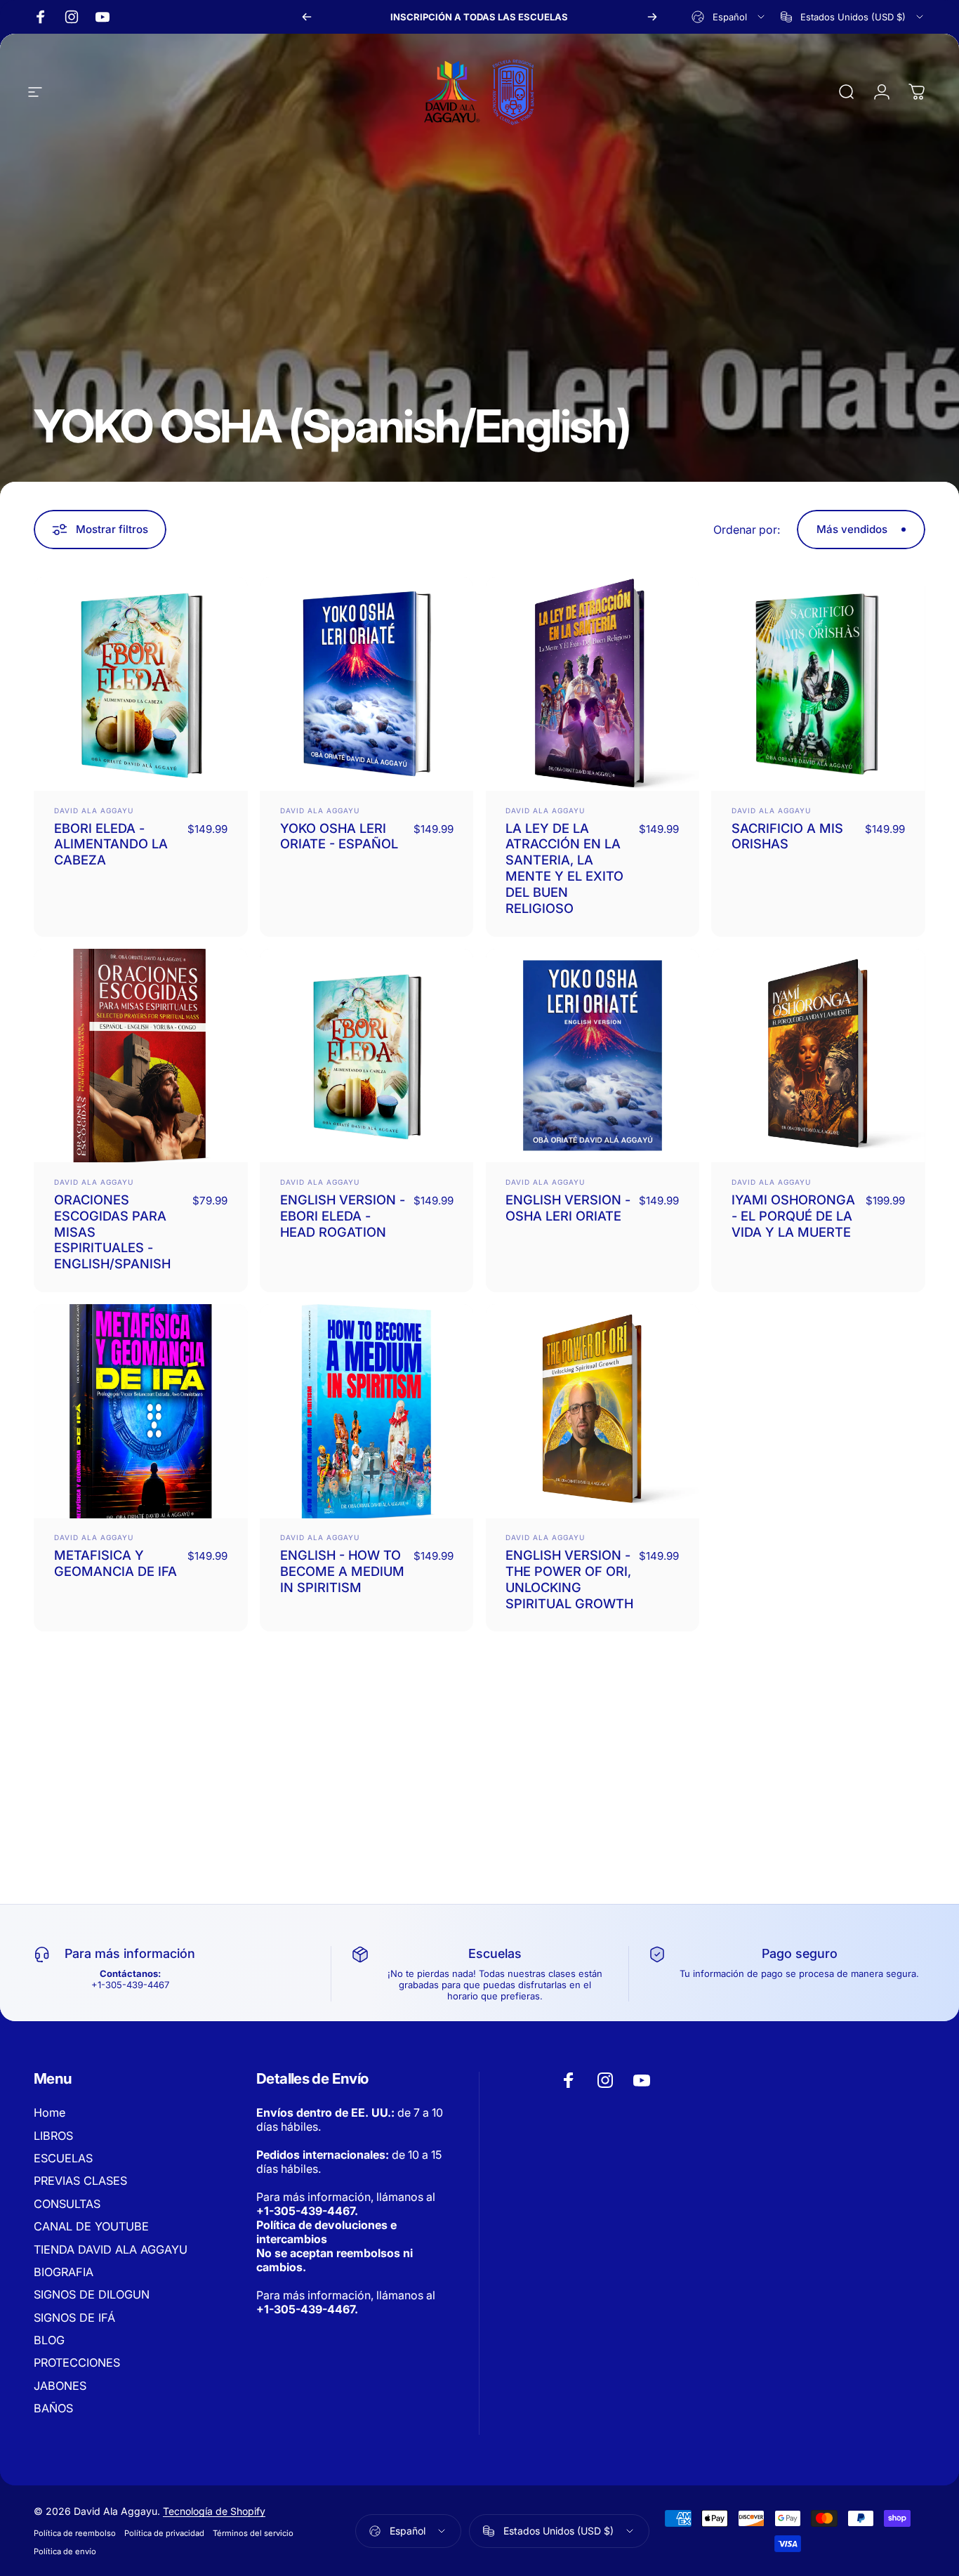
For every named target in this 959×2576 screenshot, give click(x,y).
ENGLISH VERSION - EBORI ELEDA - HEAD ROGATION (343, 1216)
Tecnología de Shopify (214, 2511)
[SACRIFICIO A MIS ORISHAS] (818, 684)
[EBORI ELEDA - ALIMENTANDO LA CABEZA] (141, 684)
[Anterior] (307, 17)
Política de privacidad (164, 2533)
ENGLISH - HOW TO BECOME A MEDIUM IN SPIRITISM (342, 1571)
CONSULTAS (67, 2204)
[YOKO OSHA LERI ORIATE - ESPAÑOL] (367, 684)
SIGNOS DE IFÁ (74, 2318)
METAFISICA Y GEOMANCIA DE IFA (115, 1563)
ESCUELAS (63, 2158)
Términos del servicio (253, 2533)
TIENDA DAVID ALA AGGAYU (111, 2249)
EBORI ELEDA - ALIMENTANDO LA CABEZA (111, 844)
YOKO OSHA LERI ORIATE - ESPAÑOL (339, 836)
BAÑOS (53, 2408)
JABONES (60, 2386)
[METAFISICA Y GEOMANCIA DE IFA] (141, 1411)
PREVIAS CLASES (80, 2181)
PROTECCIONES (77, 2363)
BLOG (49, 2340)
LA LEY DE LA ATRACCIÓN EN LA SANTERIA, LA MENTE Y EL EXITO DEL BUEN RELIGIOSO (564, 868)
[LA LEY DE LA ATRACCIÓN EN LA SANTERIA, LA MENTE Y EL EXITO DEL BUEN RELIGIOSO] (593, 684)
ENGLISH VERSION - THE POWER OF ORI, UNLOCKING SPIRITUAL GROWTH (569, 1579)
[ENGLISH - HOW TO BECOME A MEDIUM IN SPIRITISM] (367, 1411)
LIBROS (53, 2136)
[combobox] (729, 17)
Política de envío (65, 2551)
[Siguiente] (652, 17)
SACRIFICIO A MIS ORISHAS (787, 836)
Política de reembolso (75, 2533)
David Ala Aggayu (94, 810)
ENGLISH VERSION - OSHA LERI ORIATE (568, 1208)
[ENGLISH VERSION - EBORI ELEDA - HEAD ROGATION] (367, 1056)
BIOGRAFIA (64, 2272)
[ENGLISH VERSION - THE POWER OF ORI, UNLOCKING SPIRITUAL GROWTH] (593, 1411)
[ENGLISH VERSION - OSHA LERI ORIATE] (593, 1056)
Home (49, 2112)
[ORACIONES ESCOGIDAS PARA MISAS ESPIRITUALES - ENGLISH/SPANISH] (141, 1056)
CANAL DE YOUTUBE (91, 2226)
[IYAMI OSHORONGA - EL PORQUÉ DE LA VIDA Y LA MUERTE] (818, 1056)
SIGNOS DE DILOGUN (92, 2294)
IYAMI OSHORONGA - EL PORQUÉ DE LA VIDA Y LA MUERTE (793, 1216)
